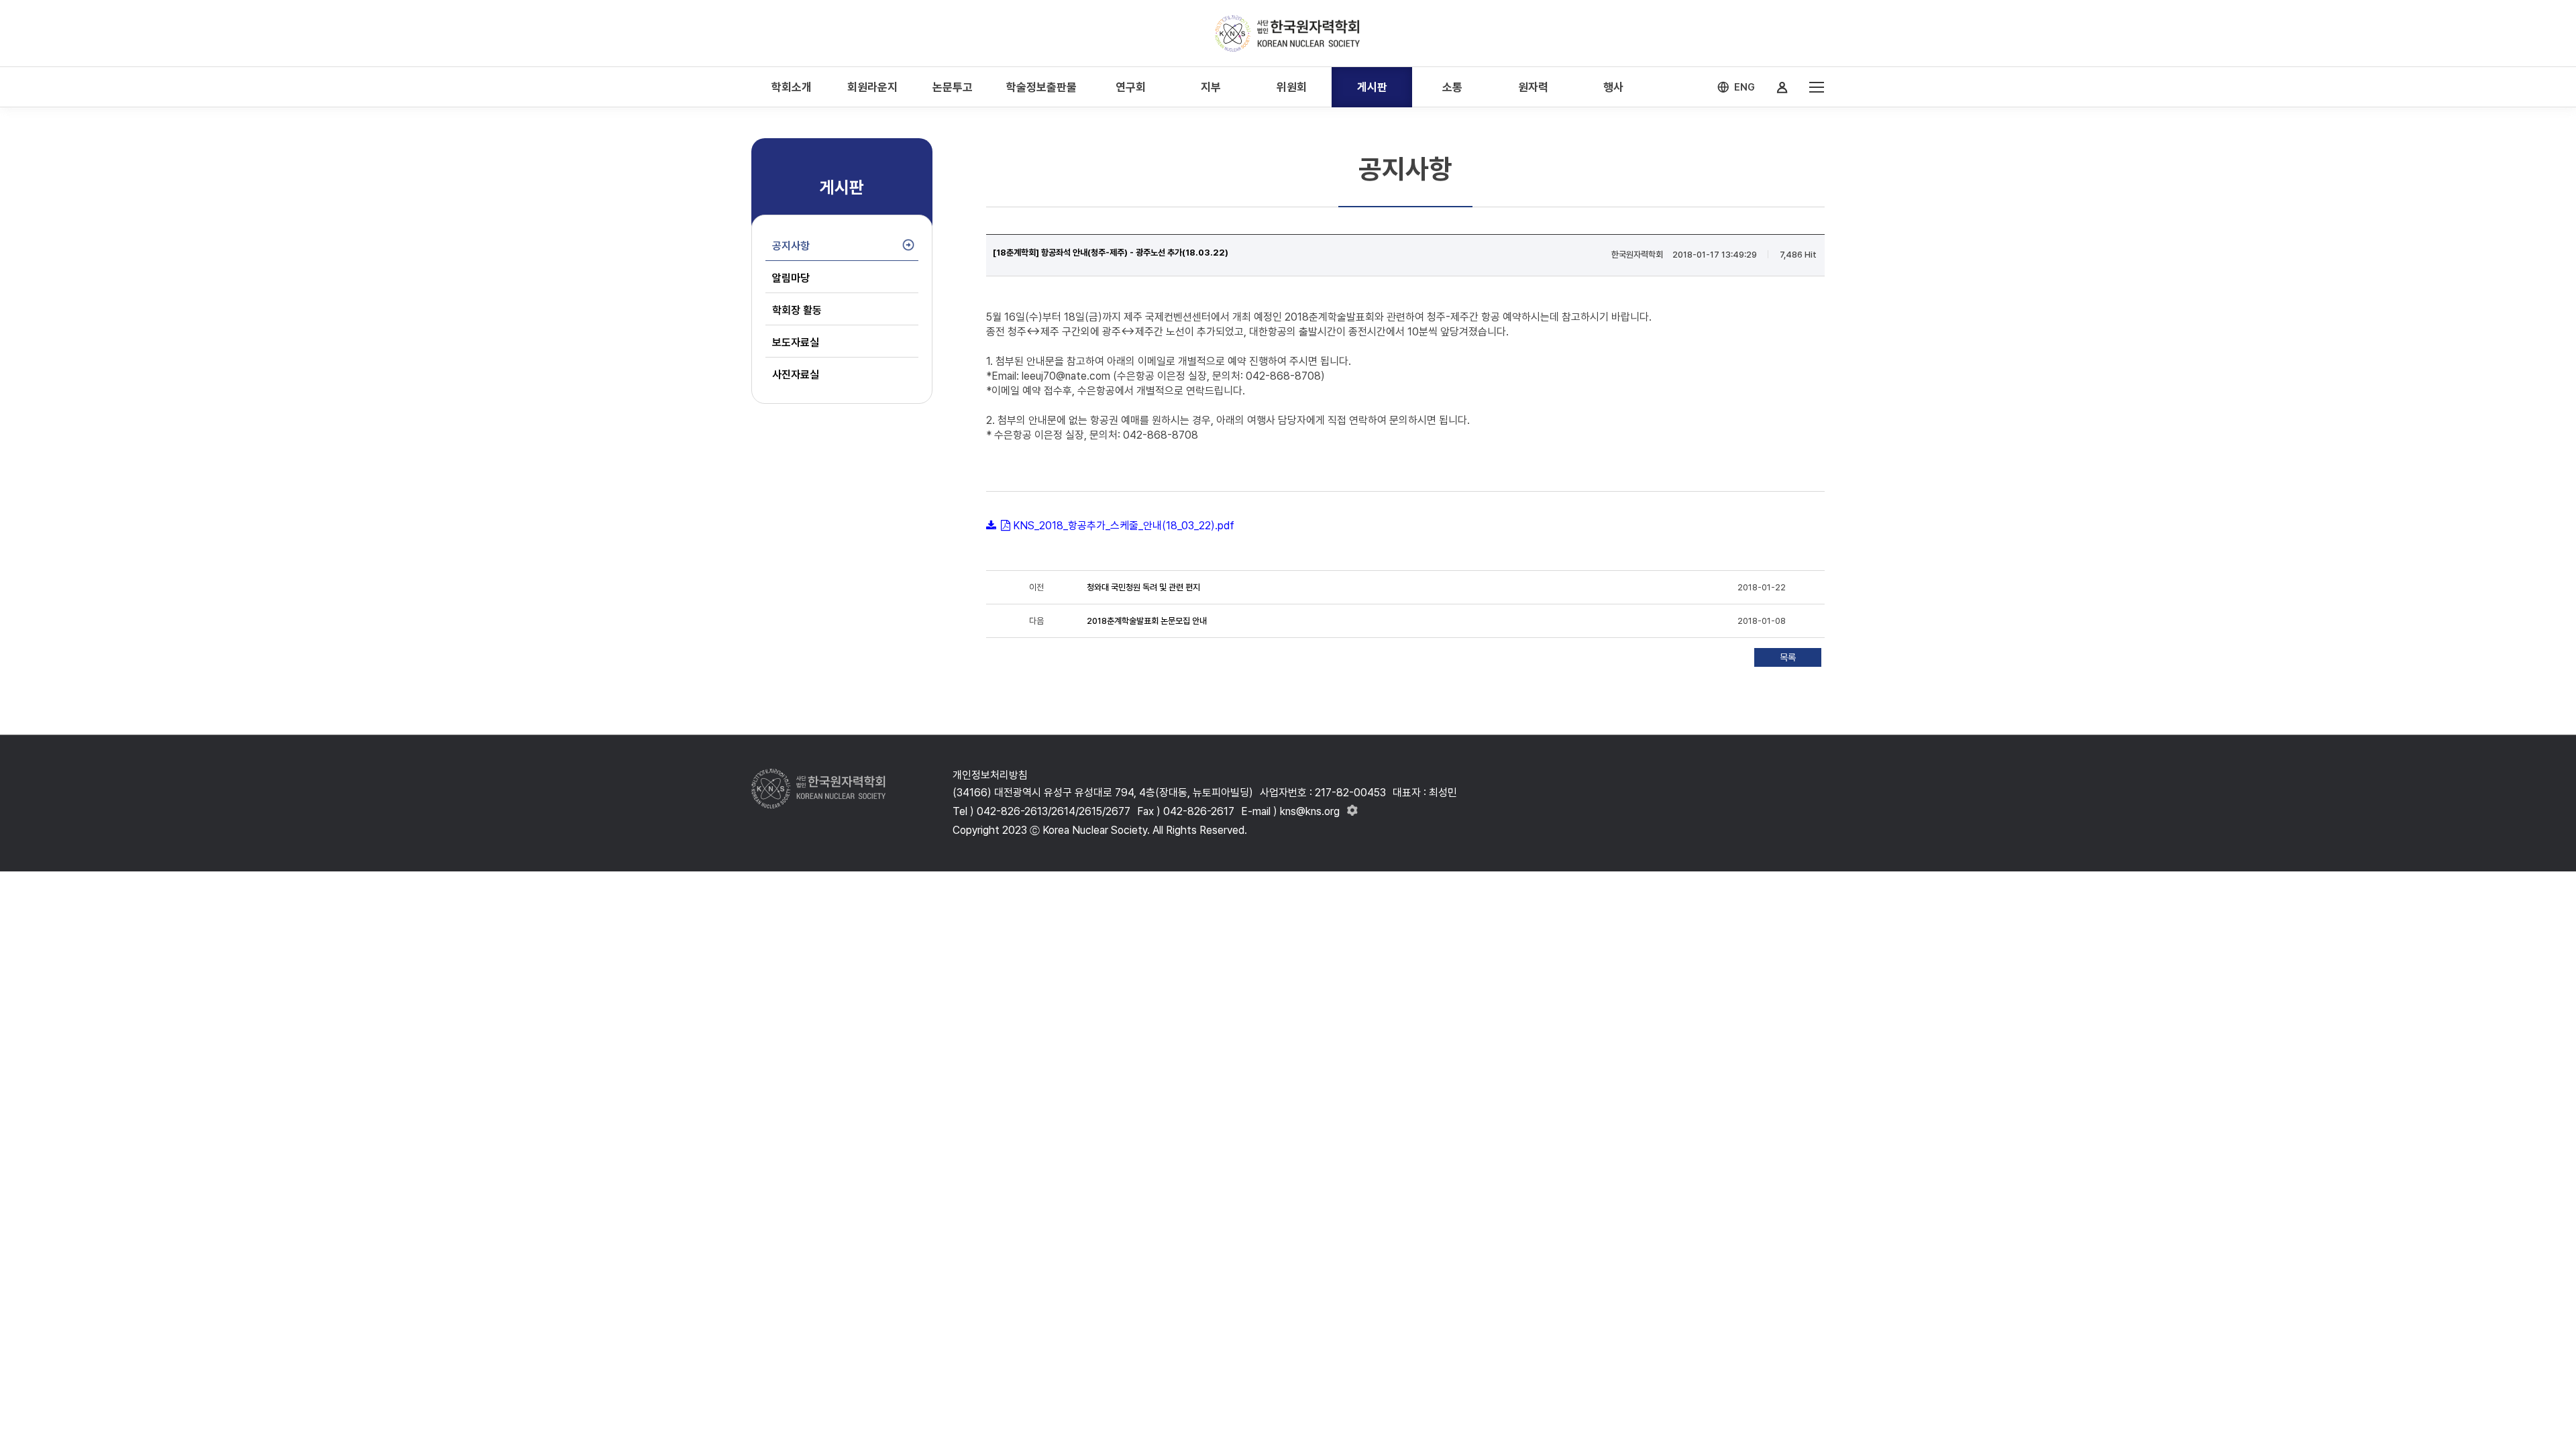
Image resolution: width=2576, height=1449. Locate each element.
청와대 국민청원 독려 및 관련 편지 (1143, 587)
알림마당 (791, 278)
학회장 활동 (797, 310)
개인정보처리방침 (990, 775)
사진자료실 (796, 375)
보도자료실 (796, 342)
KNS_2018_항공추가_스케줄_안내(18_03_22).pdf (1124, 526)
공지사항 (791, 246)
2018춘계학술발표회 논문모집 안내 (1147, 621)
